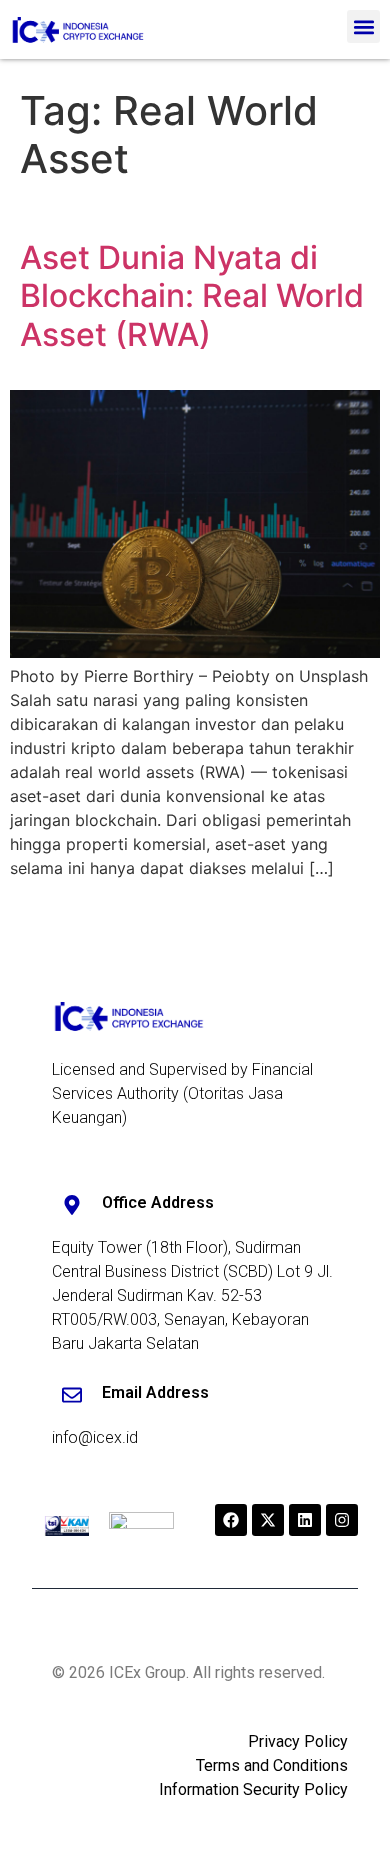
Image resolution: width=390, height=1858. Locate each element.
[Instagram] (342, 1520)
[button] (363, 26)
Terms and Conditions (272, 1765)
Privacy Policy (298, 1741)
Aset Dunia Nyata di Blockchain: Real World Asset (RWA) (192, 296)
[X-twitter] (268, 1520)
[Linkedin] (305, 1520)
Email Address (155, 1392)
